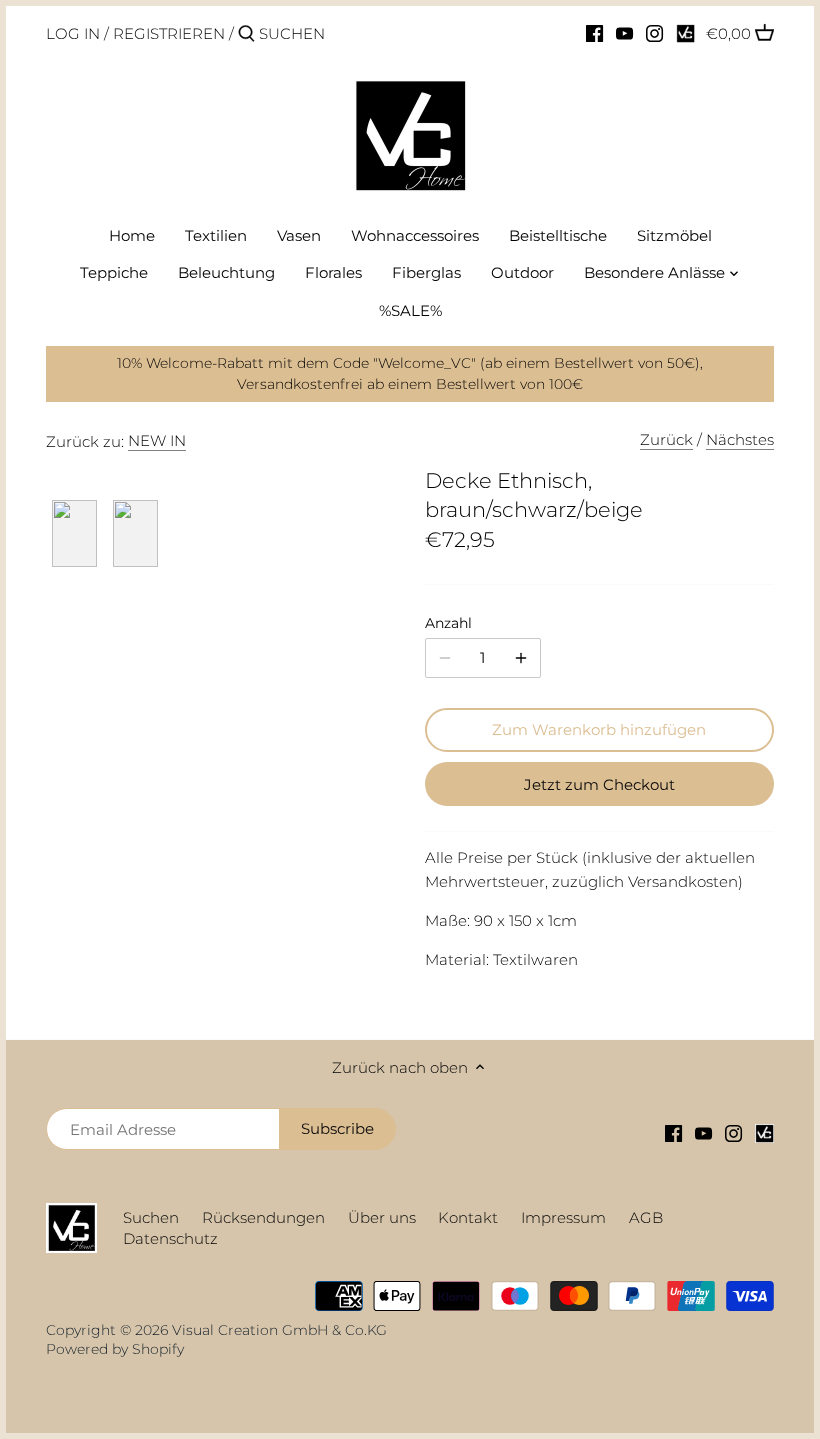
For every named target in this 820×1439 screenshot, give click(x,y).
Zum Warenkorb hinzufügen (599, 729)
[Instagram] (654, 33)
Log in (73, 33)
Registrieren (169, 33)
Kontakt (468, 1217)
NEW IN (157, 440)
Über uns (382, 1217)
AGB (646, 1217)
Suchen (151, 1217)
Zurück (666, 439)
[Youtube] (624, 33)
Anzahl (448, 623)
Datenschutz (170, 1238)
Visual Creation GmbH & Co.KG (279, 1330)
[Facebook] (594, 33)
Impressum (563, 1217)
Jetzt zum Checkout (599, 784)
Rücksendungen (263, 1217)
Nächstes (740, 439)
